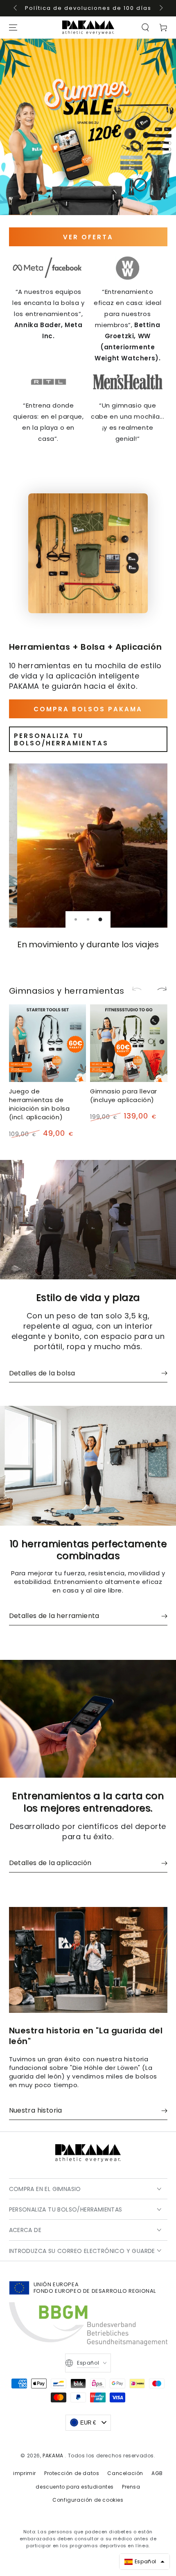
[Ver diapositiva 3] (100, 919)
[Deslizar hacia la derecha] (160, 8)
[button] (145, 28)
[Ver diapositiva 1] (76, 919)
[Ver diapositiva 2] (88, 919)
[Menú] (13, 28)
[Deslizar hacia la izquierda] (16, 8)
